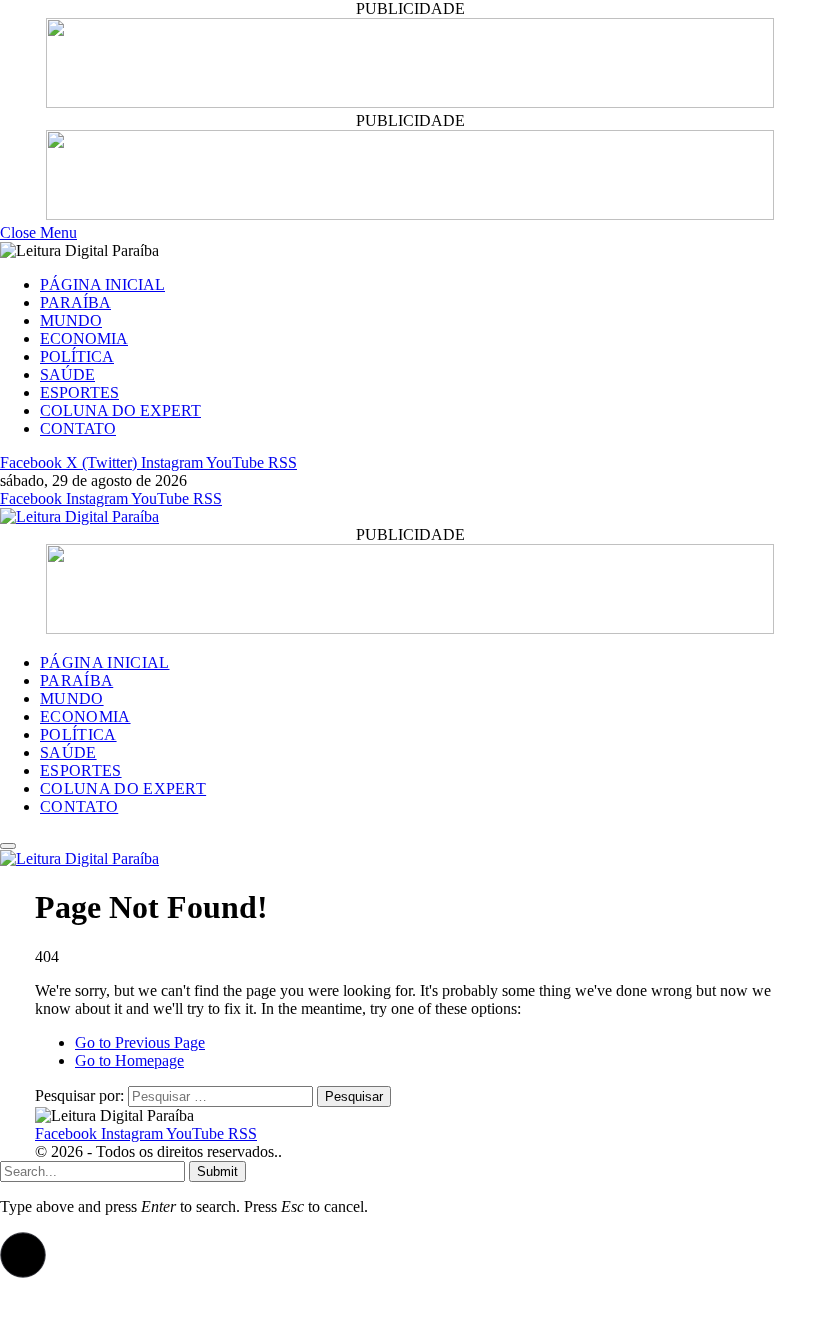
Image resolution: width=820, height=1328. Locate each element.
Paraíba (75, 302)
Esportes (79, 392)
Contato (78, 428)
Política (77, 356)
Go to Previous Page (140, 1042)
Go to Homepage (129, 1060)
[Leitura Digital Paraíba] (79, 516)
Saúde (67, 374)
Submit (217, 1171)
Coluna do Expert (120, 410)
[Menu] (8, 846)
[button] (23, 1255)
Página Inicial (102, 284)
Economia (84, 338)
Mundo (71, 320)
